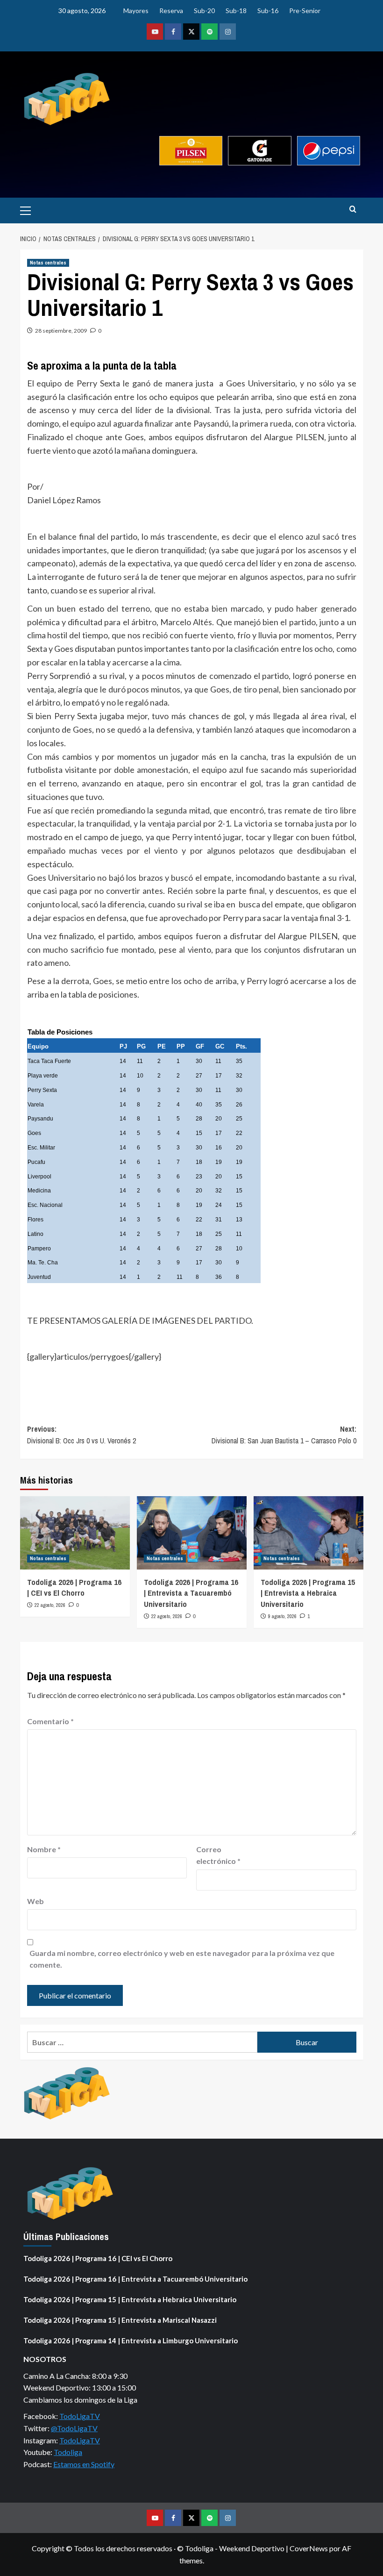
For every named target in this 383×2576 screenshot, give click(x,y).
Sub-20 (204, 11)
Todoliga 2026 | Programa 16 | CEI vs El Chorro (74, 1588)
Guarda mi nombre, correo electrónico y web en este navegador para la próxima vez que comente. (182, 1959)
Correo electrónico (218, 1855)
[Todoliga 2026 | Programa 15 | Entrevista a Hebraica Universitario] (309, 1533)
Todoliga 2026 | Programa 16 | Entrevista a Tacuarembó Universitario (191, 1593)
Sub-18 (236, 11)
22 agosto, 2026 (50, 1605)
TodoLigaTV (80, 2416)
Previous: (82, 1435)
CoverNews (309, 2548)
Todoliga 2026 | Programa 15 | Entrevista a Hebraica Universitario (308, 1593)
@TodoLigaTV (74, 2428)
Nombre (44, 1849)
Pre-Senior (305, 11)
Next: (284, 1435)
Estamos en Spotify (84, 2464)
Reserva (171, 11)
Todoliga (68, 2452)
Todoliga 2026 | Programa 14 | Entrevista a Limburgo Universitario (131, 2341)
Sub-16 (268, 11)
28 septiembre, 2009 (61, 331)
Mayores (136, 11)
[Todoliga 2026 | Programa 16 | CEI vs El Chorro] (75, 1533)
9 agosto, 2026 (282, 1616)
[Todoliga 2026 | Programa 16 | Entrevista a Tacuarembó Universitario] (192, 1533)
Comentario (50, 1721)
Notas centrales (48, 263)
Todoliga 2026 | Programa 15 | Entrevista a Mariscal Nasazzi (120, 2320)
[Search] (353, 210)
